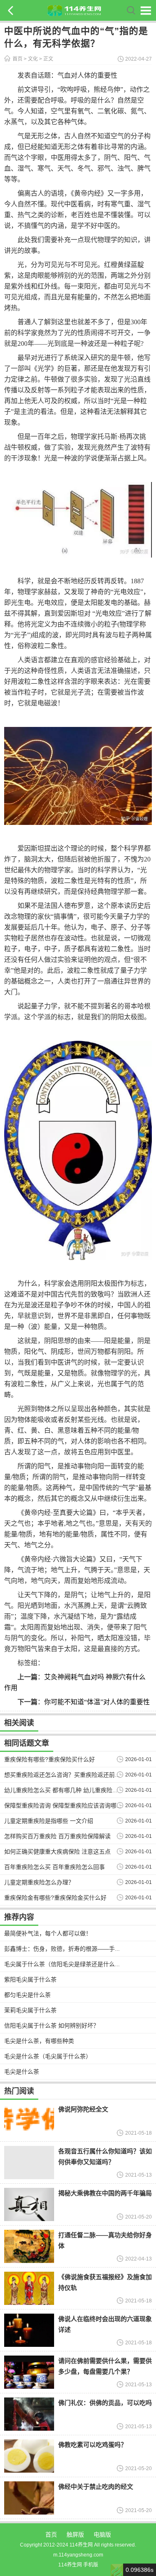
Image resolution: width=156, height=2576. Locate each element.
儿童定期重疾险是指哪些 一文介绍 (49, 1821)
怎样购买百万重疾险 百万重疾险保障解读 (57, 1836)
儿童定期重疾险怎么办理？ (39, 1882)
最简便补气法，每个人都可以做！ (48, 1933)
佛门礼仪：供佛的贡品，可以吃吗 (105, 2403)
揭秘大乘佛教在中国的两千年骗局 (105, 2193)
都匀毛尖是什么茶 (27, 1995)
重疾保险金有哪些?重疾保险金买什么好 (55, 1898)
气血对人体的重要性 (87, 75)
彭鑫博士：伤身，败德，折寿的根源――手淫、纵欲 (71, 1949)
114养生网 (70, 2565)
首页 (17, 59)
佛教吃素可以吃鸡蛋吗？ (93, 2445)
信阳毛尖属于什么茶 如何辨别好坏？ (52, 2026)
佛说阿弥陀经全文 (83, 2109)
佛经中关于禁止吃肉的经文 (96, 2487)
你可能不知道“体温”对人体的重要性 (97, 1702)
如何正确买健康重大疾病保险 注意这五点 (57, 1852)
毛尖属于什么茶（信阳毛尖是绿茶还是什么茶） (65, 1964)
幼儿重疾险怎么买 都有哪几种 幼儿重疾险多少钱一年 (73, 1790)
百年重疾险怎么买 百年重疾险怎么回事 (54, 1867)
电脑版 (102, 2534)
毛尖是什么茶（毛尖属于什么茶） (48, 2056)
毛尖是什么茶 (22, 2072)
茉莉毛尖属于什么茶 (30, 2010)
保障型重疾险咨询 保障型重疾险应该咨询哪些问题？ (72, 1805)
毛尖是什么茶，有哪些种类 (39, 2041)
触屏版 (75, 2534)
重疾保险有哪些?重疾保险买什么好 (50, 1759)
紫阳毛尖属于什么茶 (30, 1979)
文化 (33, 59)
